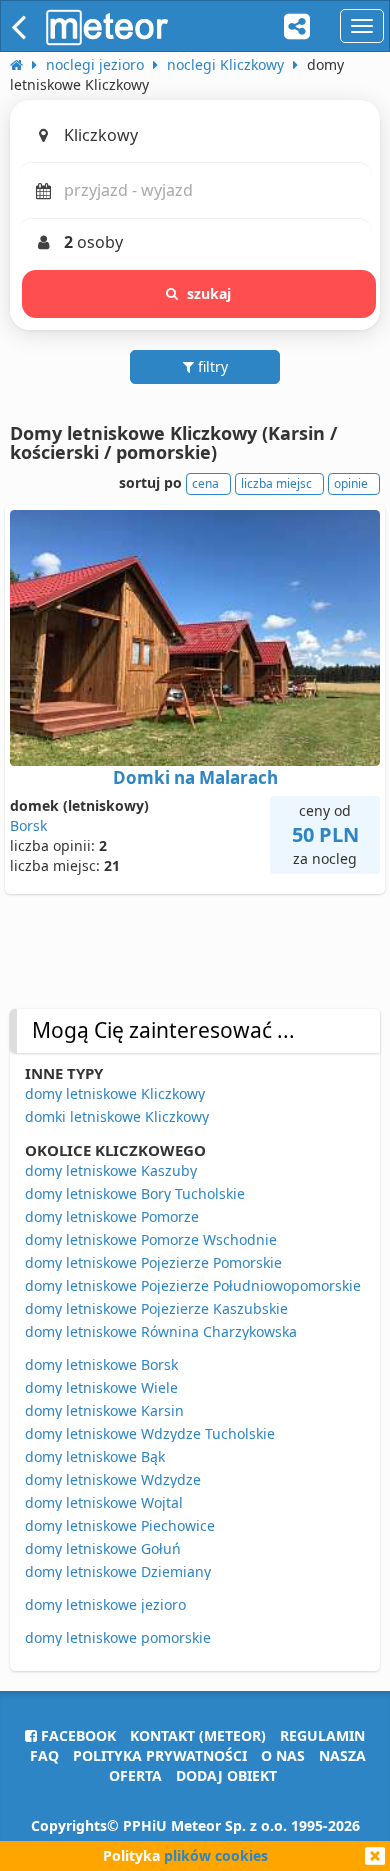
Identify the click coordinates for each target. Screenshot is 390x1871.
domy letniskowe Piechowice (120, 1525)
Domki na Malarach (195, 777)
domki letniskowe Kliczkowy (117, 1116)
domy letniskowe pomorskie (118, 1637)
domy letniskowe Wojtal (104, 1502)
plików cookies (216, 1855)
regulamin (322, 1735)
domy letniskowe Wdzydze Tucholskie (150, 1433)
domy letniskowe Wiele (101, 1387)
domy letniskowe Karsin (104, 1410)
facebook (76, 1735)
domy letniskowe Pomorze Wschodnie (151, 1239)
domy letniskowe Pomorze (112, 1216)
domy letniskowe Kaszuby (111, 1170)
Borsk (28, 825)
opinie (351, 483)
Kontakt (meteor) (198, 1735)
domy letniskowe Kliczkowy (115, 1093)
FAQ (44, 1755)
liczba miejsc (276, 483)
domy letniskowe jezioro (105, 1604)
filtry (211, 366)
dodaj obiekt (226, 1775)
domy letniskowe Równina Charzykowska (161, 1331)
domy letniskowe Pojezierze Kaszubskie (156, 1308)
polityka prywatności (160, 1755)
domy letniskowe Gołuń (103, 1548)
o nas (283, 1755)
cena (205, 483)
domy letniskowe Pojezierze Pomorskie (153, 1262)
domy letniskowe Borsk (101, 1364)
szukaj (209, 293)
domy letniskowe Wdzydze (113, 1479)
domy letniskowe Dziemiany (118, 1571)
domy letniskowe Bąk (95, 1456)
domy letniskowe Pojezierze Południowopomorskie (193, 1285)
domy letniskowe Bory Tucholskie (135, 1193)
